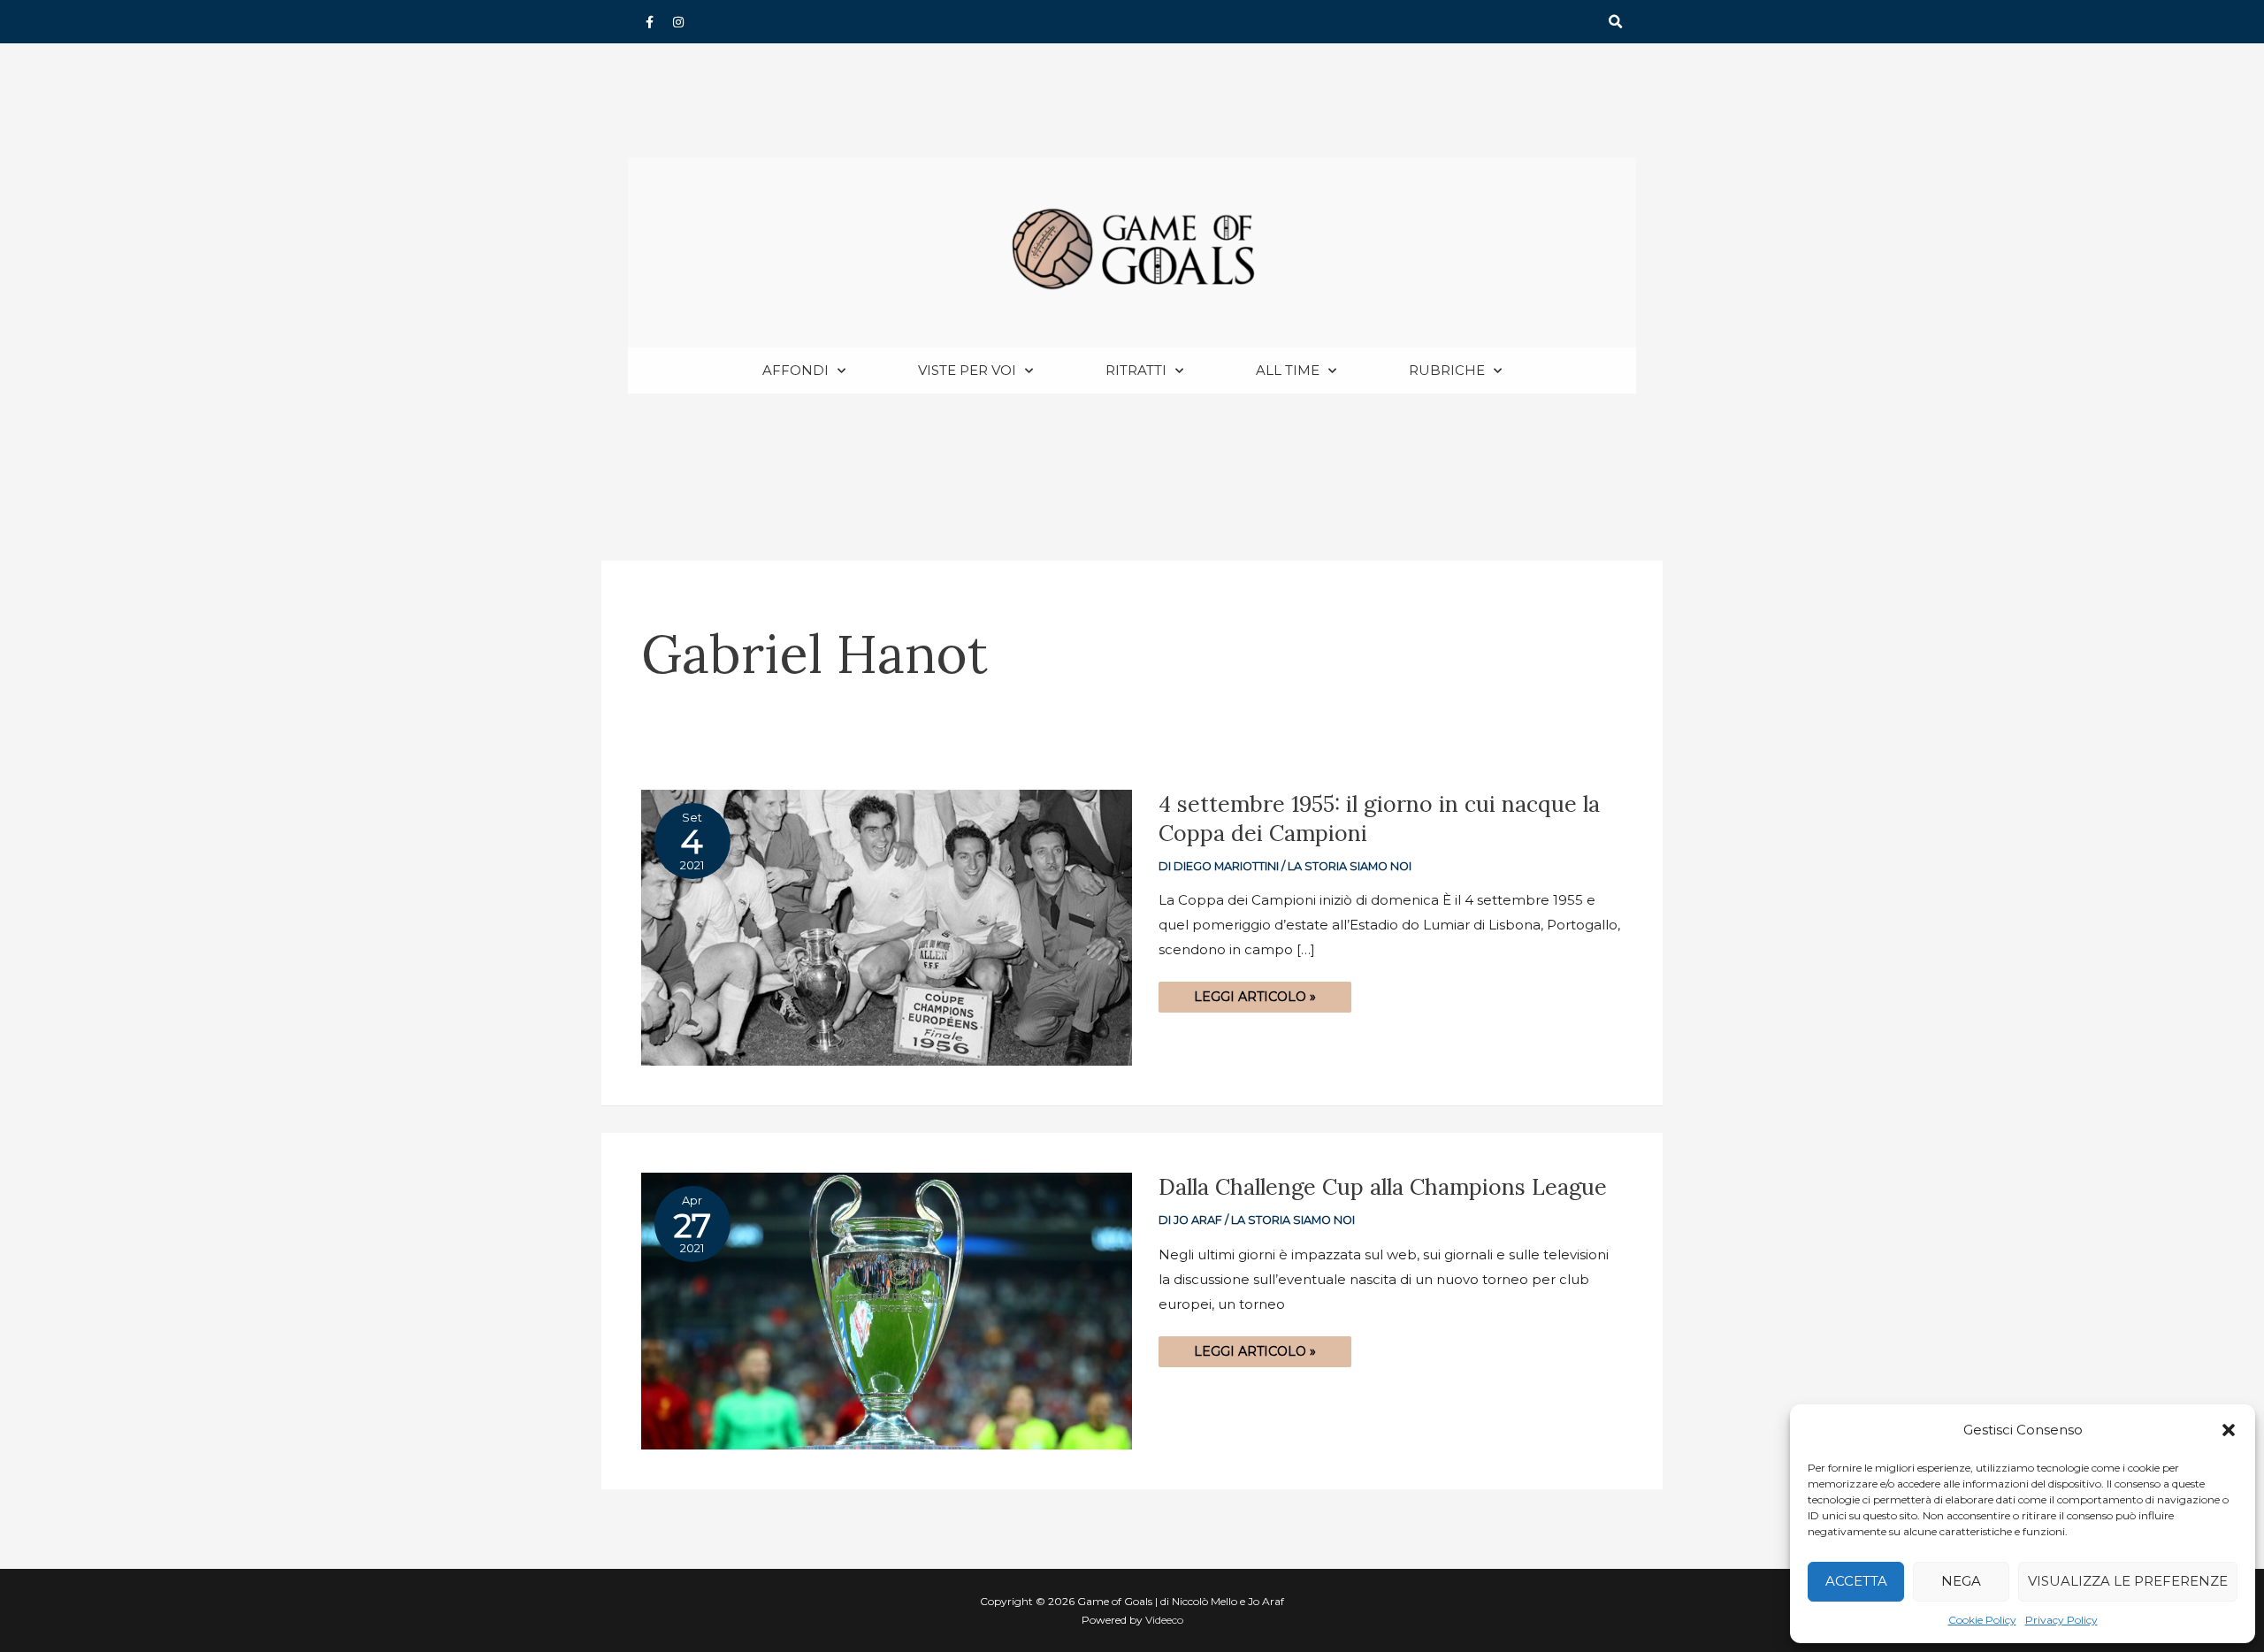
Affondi (795, 370)
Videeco (1164, 1620)
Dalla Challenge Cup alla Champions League (1383, 1187)
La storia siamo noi (1350, 866)
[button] (2229, 1430)
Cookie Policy (1982, 1620)
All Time (1288, 370)
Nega (1961, 1581)
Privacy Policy (2061, 1620)
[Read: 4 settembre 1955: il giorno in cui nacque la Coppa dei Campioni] (887, 926)
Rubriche (1447, 370)
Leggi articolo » (1254, 993)
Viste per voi (967, 370)
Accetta (1856, 1581)
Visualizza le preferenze (2128, 1581)
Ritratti (1136, 370)
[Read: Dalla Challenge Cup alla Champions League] (887, 1309)
